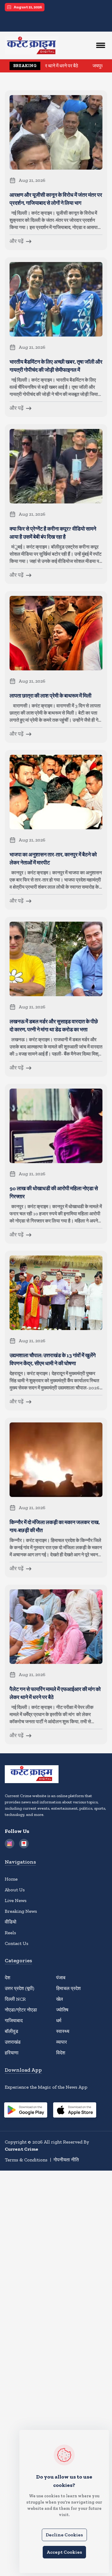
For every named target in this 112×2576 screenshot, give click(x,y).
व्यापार (62, 2042)
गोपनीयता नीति (66, 2160)
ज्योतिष (62, 2010)
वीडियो (11, 1922)
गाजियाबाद (14, 2021)
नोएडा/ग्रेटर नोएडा (21, 2010)
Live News (16, 1900)
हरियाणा (12, 2053)
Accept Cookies (64, 2552)
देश (7, 1978)
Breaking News (21, 1911)
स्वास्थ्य (63, 2031)
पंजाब (61, 1978)
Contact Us (17, 1943)
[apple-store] (75, 2111)
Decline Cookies (64, 2535)
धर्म (59, 2021)
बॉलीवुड (11, 2031)
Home (11, 1879)
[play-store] (26, 2111)
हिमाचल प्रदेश (68, 1988)
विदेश (61, 2053)
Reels (10, 1933)
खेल (60, 1999)
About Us (15, 1890)
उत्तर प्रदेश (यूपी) (20, 1988)
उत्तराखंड (13, 2042)
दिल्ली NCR (15, 1999)
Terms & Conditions (26, 2160)
